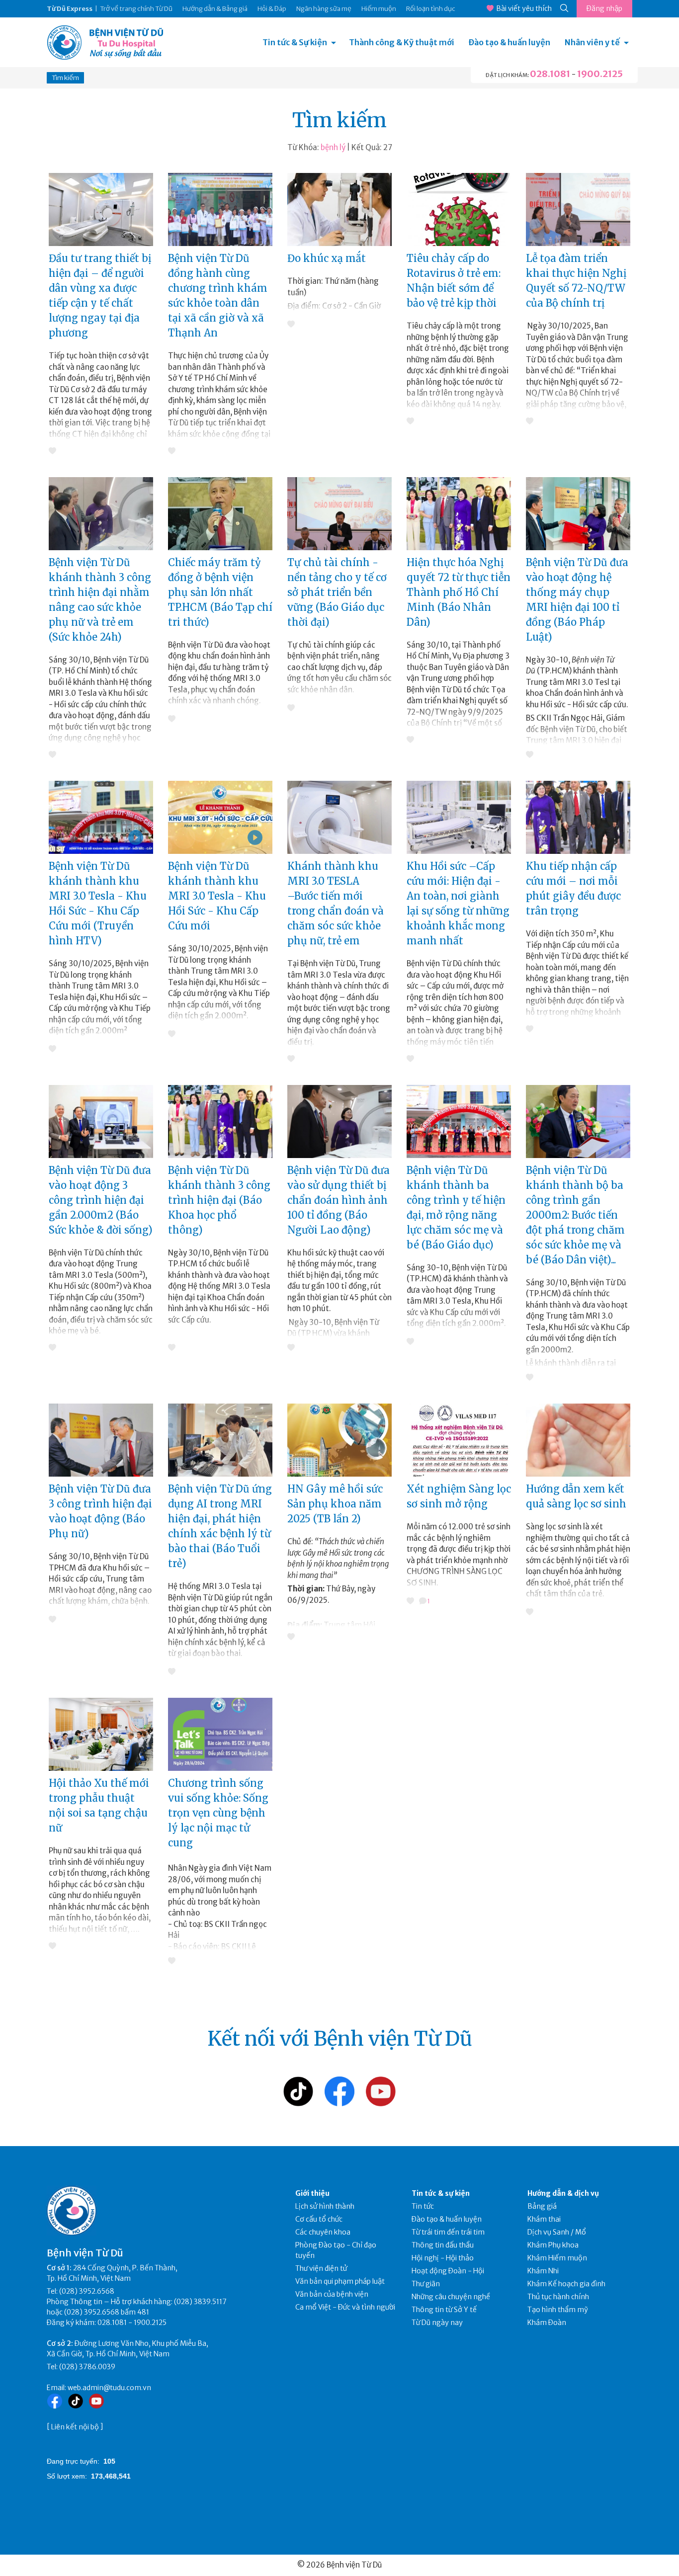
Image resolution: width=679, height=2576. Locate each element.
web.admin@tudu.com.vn (109, 2388)
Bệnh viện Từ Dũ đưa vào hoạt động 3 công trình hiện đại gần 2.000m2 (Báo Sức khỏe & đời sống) (101, 1200)
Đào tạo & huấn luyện (509, 42)
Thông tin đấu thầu (443, 2245)
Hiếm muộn (379, 9)
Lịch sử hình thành (325, 2206)
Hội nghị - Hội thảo (443, 2258)
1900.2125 (600, 74)
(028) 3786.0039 (87, 2367)
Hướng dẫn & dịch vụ (563, 2193)
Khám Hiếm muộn (557, 2258)
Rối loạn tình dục (431, 9)
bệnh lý (333, 147)
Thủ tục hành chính (558, 2297)
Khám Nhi (543, 2271)
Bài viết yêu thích (524, 8)
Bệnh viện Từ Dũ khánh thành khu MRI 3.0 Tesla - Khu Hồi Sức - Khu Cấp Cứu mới (217, 896)
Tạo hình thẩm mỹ (558, 2310)
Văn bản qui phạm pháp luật (340, 2281)
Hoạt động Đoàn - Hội (448, 2271)
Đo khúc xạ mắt (327, 258)
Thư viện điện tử (321, 2268)
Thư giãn (426, 2284)
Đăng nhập (604, 8)
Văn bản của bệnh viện (332, 2294)
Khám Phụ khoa (553, 2245)
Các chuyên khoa (323, 2232)
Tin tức (423, 2206)
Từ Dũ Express (70, 9)
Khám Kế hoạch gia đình (566, 2284)
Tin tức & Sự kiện (295, 42)
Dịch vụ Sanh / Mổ (557, 2232)
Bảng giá (542, 2206)
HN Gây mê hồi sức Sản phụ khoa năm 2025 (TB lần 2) (335, 1504)
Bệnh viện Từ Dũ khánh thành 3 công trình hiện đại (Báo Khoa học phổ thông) (219, 1200)
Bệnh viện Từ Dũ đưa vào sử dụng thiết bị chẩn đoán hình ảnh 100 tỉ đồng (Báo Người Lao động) (339, 1200)
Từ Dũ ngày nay (437, 2323)
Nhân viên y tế (592, 42)
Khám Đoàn (547, 2323)
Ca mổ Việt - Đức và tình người (345, 2307)
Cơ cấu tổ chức (319, 2219)
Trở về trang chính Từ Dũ (136, 9)
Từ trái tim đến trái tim (448, 2232)
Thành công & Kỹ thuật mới (402, 42)
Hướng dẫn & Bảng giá (215, 9)
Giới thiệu (312, 2193)
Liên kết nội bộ (75, 2427)
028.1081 (550, 74)
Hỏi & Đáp (272, 9)
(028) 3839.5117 (200, 2302)
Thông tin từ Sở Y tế (444, 2310)
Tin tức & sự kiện (441, 2193)
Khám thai (544, 2219)
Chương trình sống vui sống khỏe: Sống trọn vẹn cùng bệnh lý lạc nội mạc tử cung (218, 1813)
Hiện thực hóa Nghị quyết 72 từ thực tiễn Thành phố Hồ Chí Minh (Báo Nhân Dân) (459, 592)
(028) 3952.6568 (87, 2291)
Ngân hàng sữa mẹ (324, 9)
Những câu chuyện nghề (451, 2297)
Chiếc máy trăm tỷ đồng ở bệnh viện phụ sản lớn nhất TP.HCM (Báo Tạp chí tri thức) (220, 592)
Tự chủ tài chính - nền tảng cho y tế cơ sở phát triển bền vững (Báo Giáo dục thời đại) (337, 592)
